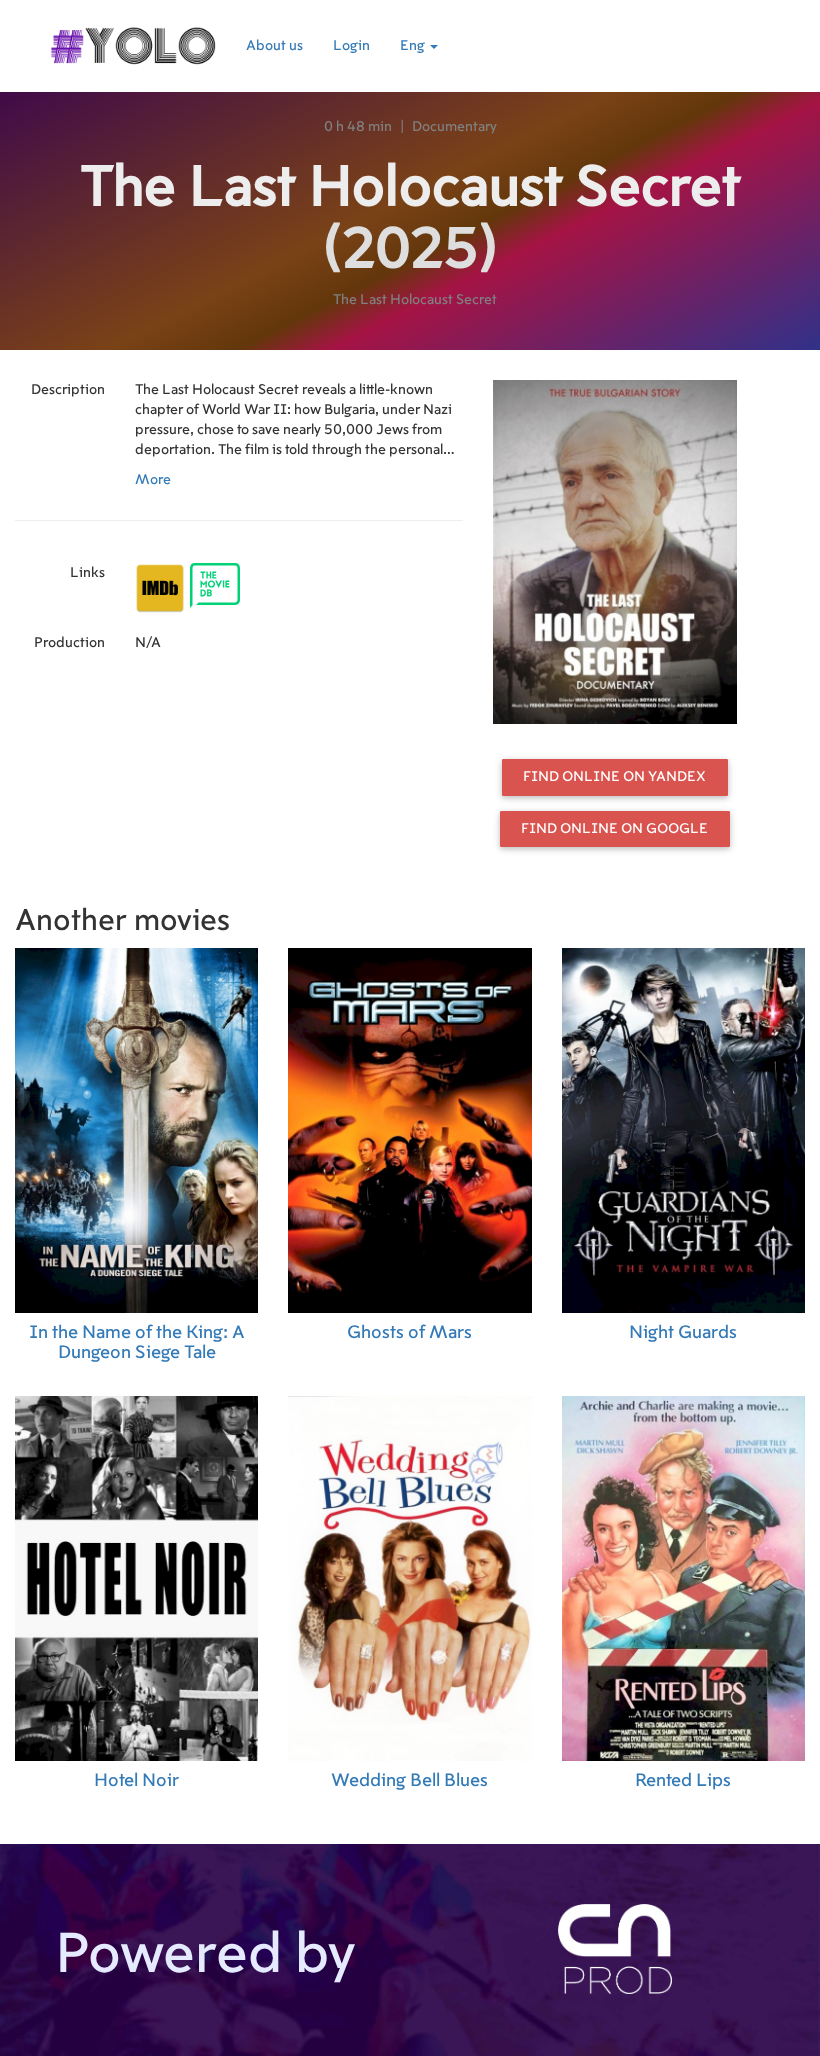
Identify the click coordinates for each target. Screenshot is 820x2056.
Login (351, 46)
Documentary (454, 127)
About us (274, 46)
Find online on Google (614, 829)
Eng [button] (414, 46)
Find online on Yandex (614, 777)
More (153, 480)
